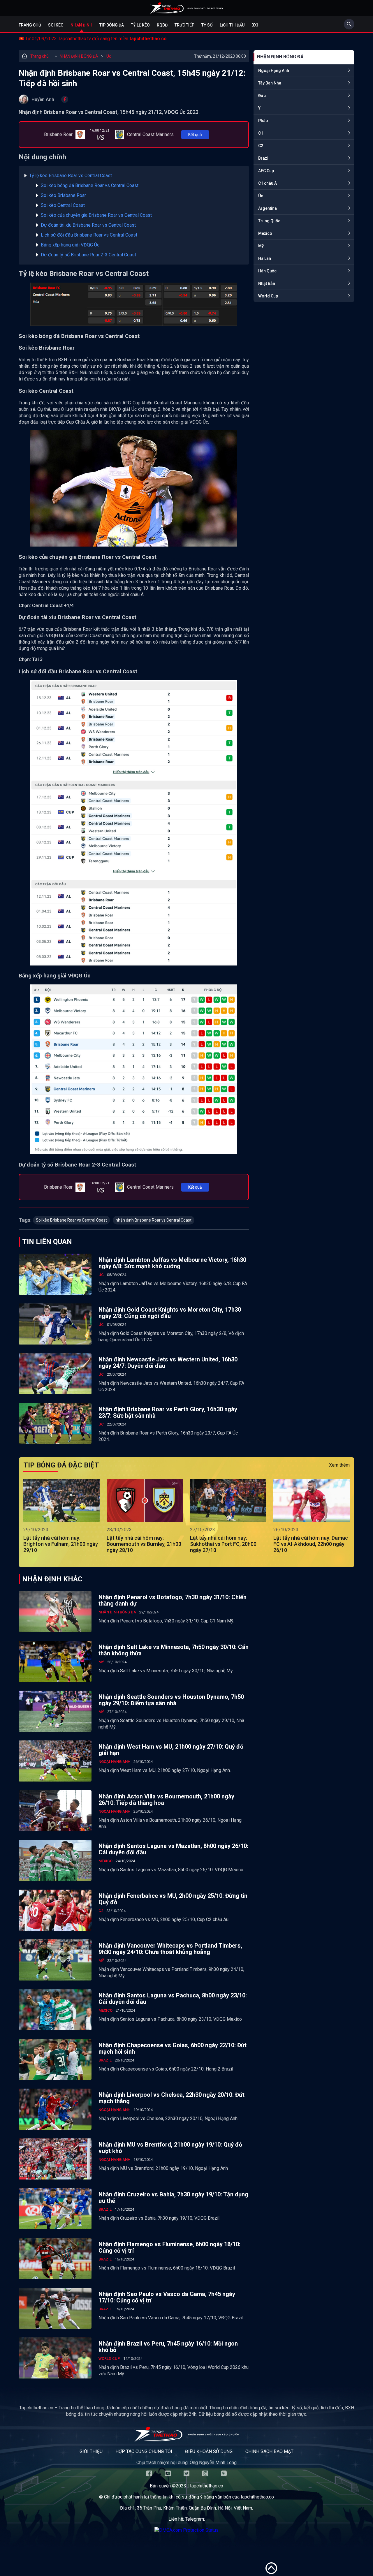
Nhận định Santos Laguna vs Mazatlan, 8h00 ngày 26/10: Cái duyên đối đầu (173, 1849)
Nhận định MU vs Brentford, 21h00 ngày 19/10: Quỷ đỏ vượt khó (170, 2148)
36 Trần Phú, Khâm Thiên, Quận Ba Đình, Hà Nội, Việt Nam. (195, 2508)
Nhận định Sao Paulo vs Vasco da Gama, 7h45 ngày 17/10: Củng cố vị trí (167, 2297)
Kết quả (195, 135)
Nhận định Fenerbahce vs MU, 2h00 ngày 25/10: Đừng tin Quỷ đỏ (173, 1899)
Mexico (265, 233)
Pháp (263, 121)
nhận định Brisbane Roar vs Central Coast (154, 1220)
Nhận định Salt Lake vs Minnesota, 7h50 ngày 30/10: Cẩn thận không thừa (174, 1650)
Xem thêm (339, 1465)
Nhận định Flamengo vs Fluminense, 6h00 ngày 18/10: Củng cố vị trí (169, 2247)
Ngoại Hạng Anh (274, 71)
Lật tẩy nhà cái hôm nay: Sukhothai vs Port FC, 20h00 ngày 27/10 (223, 1544)
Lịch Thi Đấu (232, 25)
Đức (262, 96)
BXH (256, 25)
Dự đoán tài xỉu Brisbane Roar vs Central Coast (88, 225)
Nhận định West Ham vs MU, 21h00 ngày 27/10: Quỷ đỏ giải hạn (171, 1750)
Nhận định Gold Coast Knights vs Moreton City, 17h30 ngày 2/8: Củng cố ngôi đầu (170, 1313)
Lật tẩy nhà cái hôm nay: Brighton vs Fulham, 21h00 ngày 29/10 (61, 1544)
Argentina (268, 208)
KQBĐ (162, 25)
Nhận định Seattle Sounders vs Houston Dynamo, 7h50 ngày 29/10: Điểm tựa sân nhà (171, 1700)
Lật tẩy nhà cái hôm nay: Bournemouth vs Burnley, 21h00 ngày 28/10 (144, 1544)
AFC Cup (266, 171)
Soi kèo (56, 25)
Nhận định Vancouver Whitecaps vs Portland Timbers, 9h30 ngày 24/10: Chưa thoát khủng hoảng (170, 1949)
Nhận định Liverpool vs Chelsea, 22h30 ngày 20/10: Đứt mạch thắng (171, 2098)
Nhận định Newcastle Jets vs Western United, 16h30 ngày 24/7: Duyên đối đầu (168, 1363)
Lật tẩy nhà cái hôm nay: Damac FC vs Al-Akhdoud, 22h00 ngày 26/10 (311, 1544)
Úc (109, 56)
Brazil (264, 158)
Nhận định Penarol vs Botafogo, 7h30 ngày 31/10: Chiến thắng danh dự (173, 1600)
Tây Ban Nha (270, 83)
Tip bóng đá (112, 25)
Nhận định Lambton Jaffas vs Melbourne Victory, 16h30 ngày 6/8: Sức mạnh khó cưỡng (172, 1263)
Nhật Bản (267, 283)
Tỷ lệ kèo (140, 25)
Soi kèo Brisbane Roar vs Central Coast (71, 1220)
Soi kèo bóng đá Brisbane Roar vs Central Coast (90, 185)
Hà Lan (265, 258)
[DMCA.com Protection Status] (186, 2530)
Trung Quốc (269, 221)
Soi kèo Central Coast (63, 205)
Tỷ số (207, 25)
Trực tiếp (184, 25)
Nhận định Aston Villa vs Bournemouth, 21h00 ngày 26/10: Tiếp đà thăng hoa (166, 1800)
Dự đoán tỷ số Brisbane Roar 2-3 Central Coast (88, 255)
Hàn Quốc (267, 271)
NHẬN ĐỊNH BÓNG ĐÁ (79, 56)
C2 (261, 146)
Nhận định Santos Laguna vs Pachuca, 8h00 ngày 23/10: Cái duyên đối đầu (173, 1999)
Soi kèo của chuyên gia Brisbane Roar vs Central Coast (96, 215)
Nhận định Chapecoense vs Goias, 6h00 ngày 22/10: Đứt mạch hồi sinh (173, 2048)
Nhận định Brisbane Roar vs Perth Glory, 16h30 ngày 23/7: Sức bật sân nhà (168, 1412)
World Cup (268, 296)
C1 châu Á (268, 183)
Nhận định (81, 25)
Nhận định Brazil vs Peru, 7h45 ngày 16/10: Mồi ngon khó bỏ (168, 2347)
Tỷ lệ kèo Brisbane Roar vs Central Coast (71, 176)
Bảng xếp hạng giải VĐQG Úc (70, 245)
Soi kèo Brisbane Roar (63, 195)
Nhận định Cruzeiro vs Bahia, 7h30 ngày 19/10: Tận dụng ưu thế (173, 2198)
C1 (261, 133)
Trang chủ (30, 25)
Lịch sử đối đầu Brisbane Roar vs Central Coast (89, 235)
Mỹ (261, 246)
